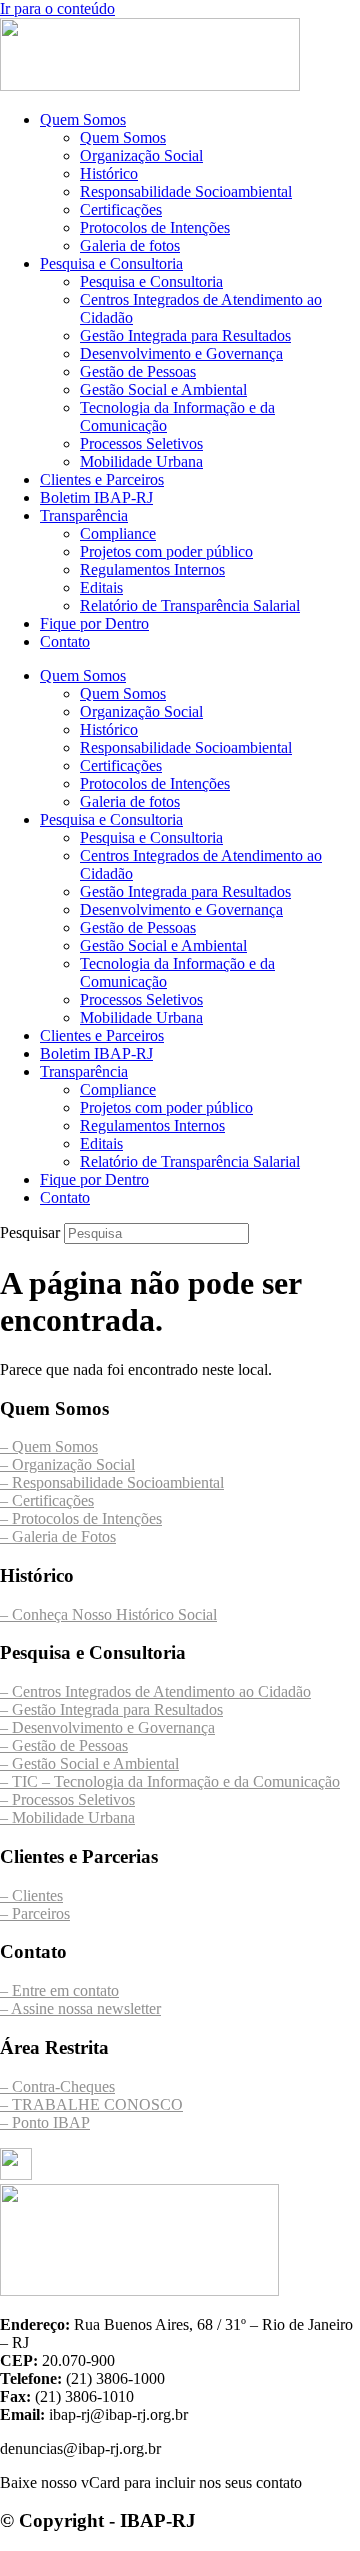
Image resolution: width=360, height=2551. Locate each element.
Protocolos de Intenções (155, 227)
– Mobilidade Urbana (67, 1817)
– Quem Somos (49, 1446)
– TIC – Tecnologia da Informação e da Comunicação (170, 1781)
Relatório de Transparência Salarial (190, 605)
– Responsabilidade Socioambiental (112, 1482)
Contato (65, 641)
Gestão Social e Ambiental (163, 389)
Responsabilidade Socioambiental (186, 191)
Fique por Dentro (94, 623)
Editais (101, 587)
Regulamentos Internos (152, 569)
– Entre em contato (59, 1990)
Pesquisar (30, 1232)
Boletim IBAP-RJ (96, 497)
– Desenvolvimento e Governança (107, 1727)
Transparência (84, 515)
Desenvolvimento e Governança (181, 353)
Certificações (121, 209)
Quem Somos (83, 119)
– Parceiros (35, 1913)
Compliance (118, 533)
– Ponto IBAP (45, 2122)
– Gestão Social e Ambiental (89, 1763)
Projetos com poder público (166, 551)
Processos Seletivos (141, 443)
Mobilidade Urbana (141, 461)
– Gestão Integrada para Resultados (111, 1709)
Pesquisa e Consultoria (111, 263)
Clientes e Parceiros (102, 479)
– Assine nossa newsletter (80, 2008)
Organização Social (141, 155)
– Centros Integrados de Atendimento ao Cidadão (155, 1691)
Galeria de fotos (130, 245)
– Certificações (47, 1500)
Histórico (109, 173)
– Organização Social (67, 1464)
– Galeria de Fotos (58, 1536)
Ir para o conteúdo (57, 8)
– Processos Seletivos (67, 1799)
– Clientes (31, 1895)
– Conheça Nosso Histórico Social (108, 1614)
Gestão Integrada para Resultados (185, 335)
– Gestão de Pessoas (64, 1745)
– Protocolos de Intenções (81, 1518)
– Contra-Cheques (57, 2086)
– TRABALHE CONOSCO (91, 2104)
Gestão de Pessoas (138, 371)
